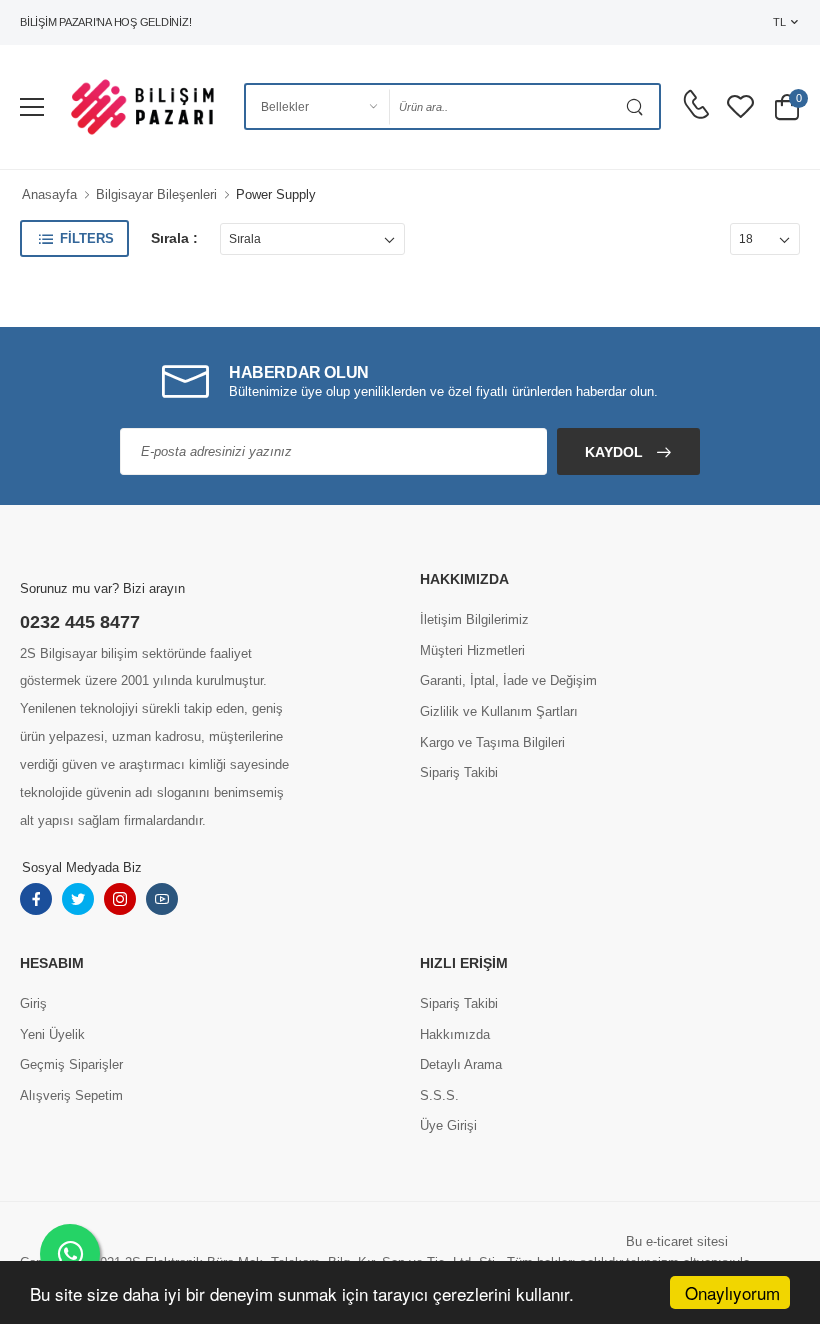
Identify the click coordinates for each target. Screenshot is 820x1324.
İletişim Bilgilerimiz (474, 619)
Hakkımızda (455, 1034)
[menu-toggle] (32, 107)
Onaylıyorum (732, 1292)
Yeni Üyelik (52, 1034)
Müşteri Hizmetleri (472, 650)
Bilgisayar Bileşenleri (156, 194)
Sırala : (174, 238)
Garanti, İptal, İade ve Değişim (508, 680)
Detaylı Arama (461, 1064)
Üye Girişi (448, 1125)
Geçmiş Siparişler (71, 1064)
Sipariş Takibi (459, 772)
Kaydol (616, 452)
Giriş (33, 1003)
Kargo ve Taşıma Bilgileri (492, 742)
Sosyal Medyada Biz (82, 867)
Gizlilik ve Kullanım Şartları (499, 711)
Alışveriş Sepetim (71, 1095)
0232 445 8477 (80, 622)
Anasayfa (49, 194)
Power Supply (276, 194)
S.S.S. (439, 1095)
